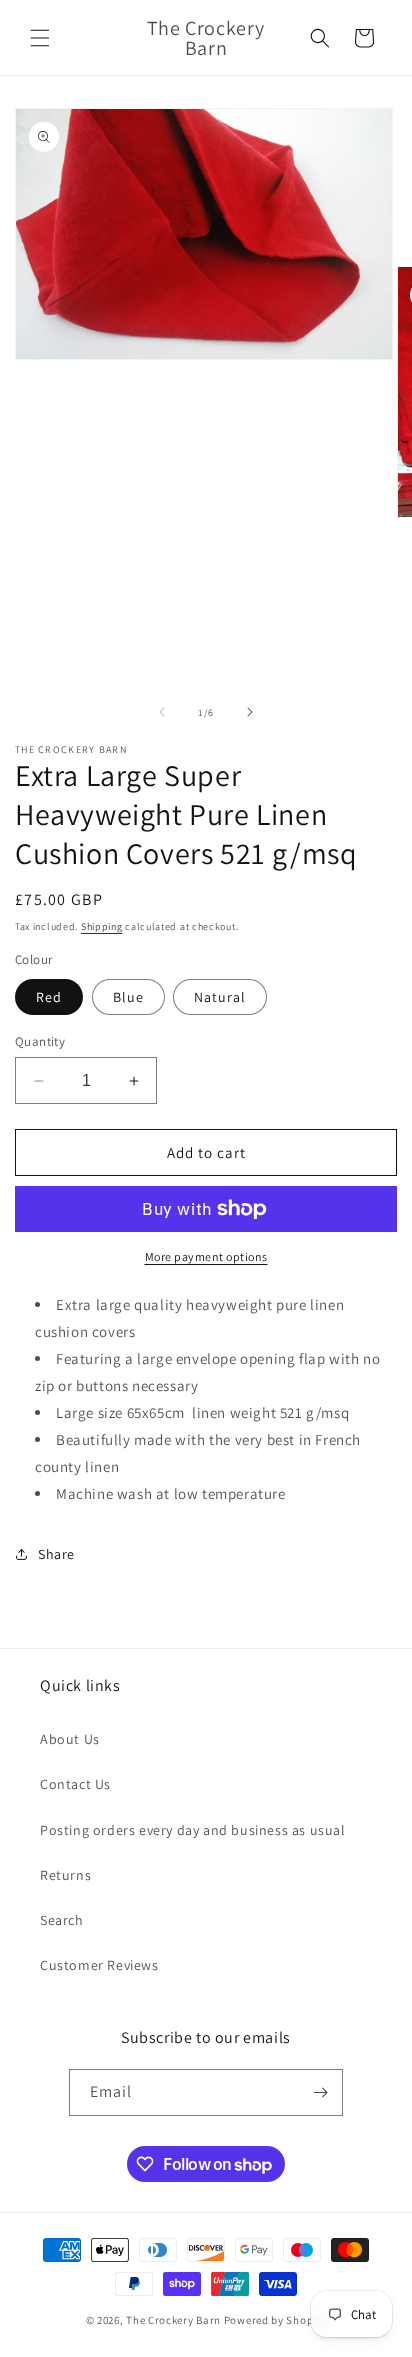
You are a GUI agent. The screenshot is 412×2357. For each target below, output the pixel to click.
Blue (128, 997)
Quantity (40, 1041)
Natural (220, 997)
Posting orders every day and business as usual (193, 1830)
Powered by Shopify (275, 2320)
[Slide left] (162, 712)
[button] (40, 38)
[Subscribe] (320, 2092)
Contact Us (75, 1784)
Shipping (102, 926)
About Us (70, 1739)
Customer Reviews (99, 1965)
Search (62, 1920)
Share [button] (56, 1554)
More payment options (206, 1256)
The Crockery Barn (173, 2320)
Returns (65, 1875)
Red (49, 997)
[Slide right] (250, 712)
